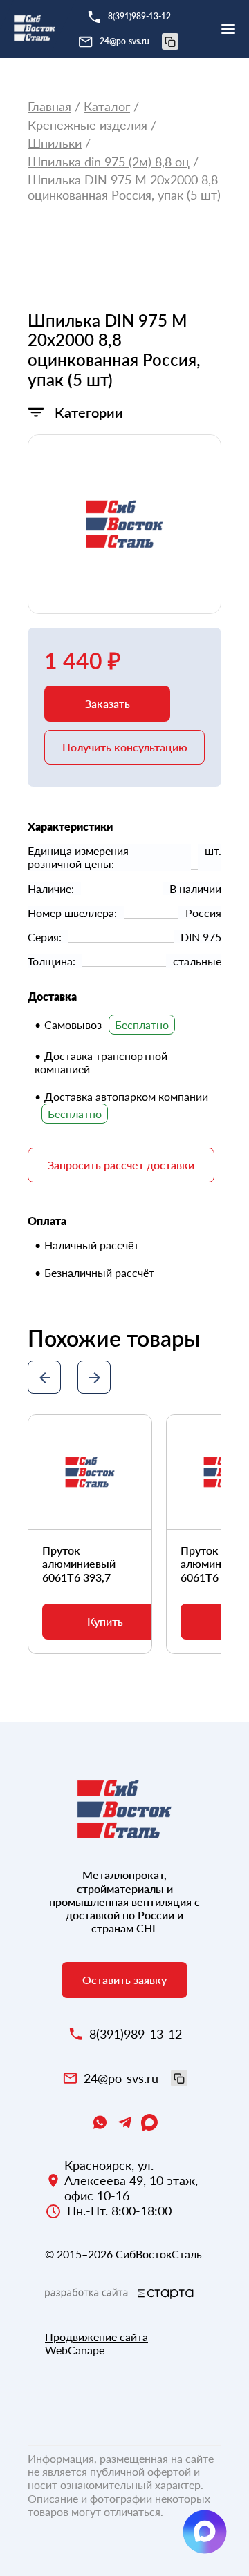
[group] (124, 524)
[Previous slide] (44, 1377)
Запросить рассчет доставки (121, 1165)
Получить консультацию (125, 747)
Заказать (108, 703)
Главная (49, 107)
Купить (105, 1621)
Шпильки (55, 143)
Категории (89, 412)
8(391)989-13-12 (139, 16)
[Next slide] (94, 1377)
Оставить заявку (124, 1980)
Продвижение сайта (96, 2337)
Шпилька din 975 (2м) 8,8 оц (109, 162)
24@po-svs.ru (124, 41)
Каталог (107, 107)
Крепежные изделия (87, 125)
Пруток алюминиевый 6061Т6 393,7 (79, 1563)
